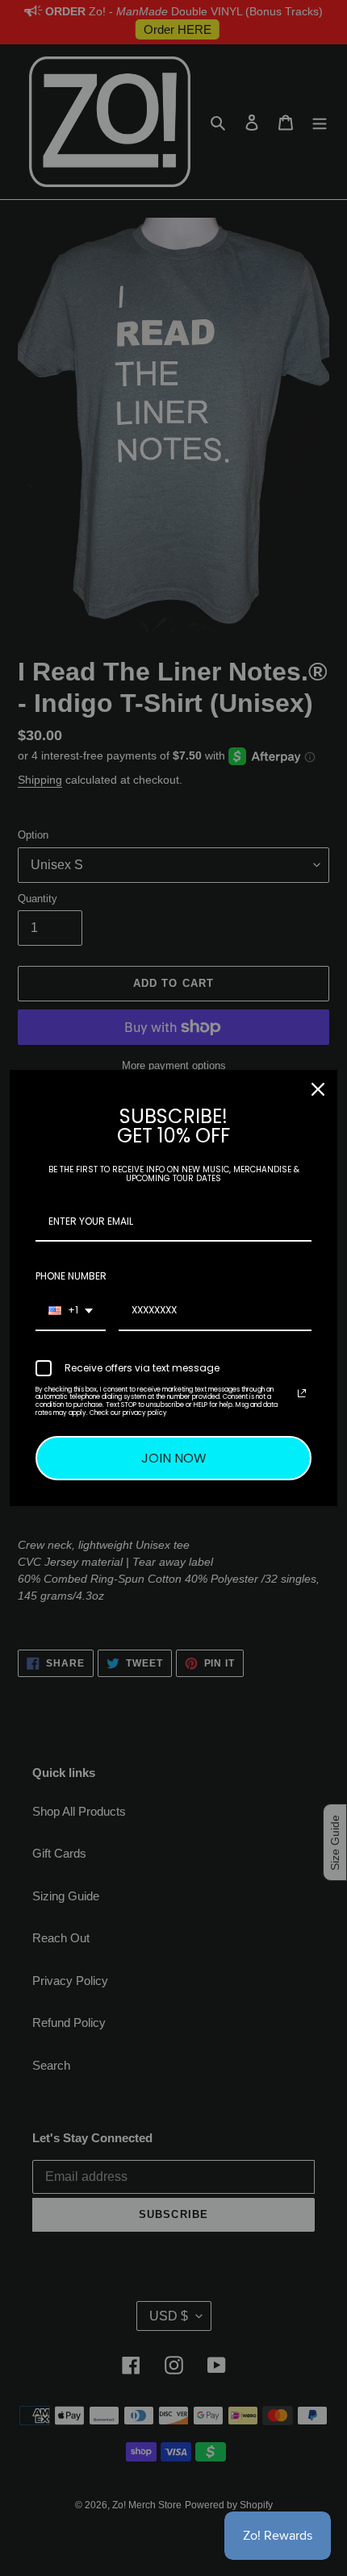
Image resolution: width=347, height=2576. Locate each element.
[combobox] (71, 1311)
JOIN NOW (174, 1458)
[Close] (318, 1089)
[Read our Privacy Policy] (302, 1393)
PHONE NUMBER (71, 1276)
